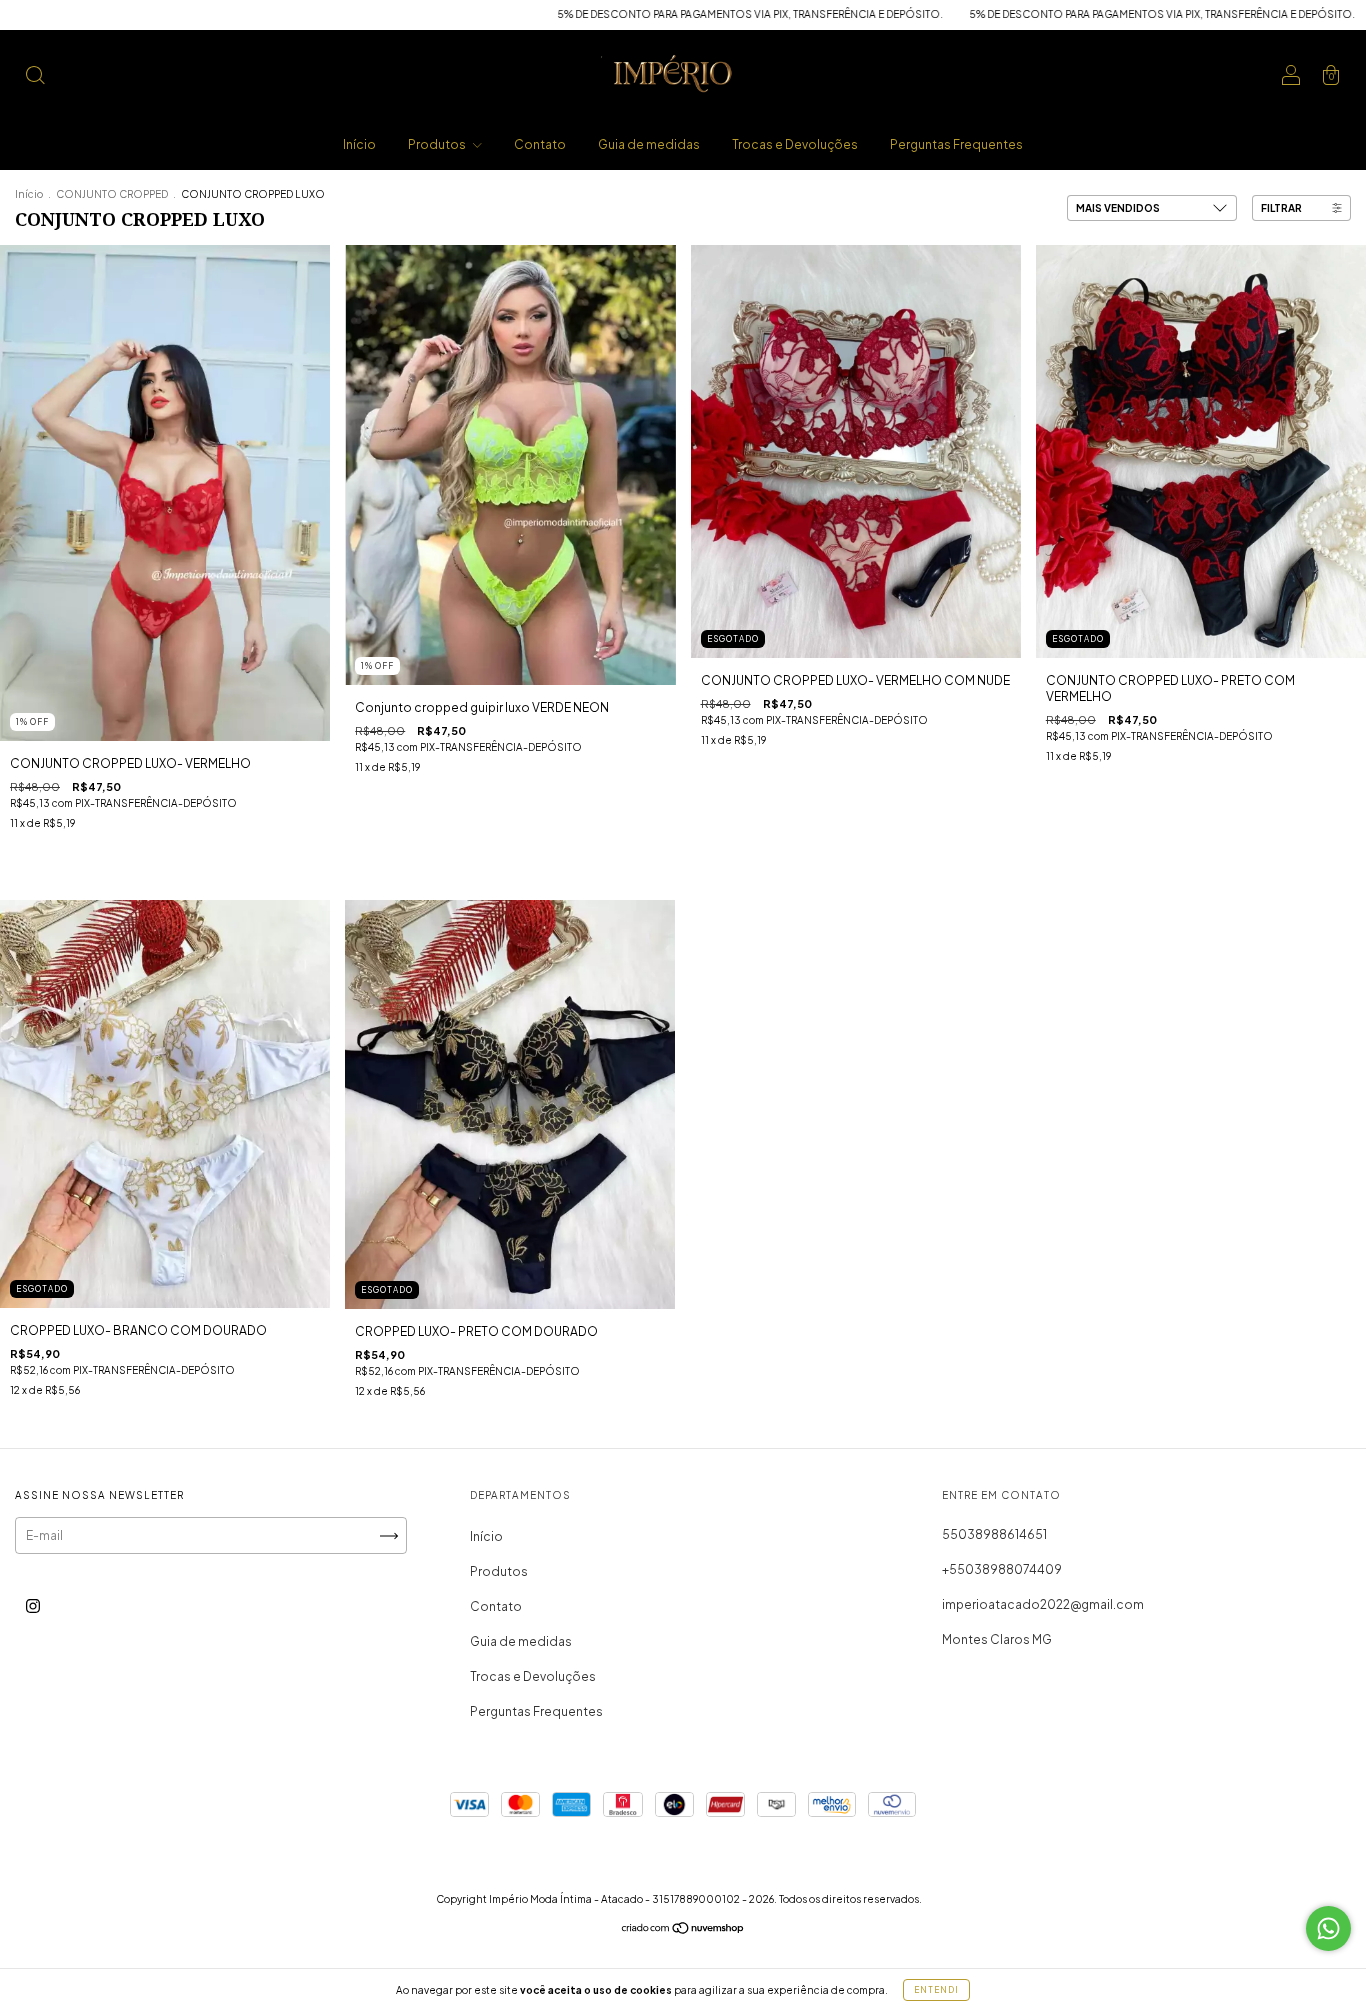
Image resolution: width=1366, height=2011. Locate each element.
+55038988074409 (1002, 1569)
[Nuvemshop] (683, 1930)
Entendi (936, 1990)
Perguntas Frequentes (956, 144)
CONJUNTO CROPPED (113, 194)
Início (359, 144)
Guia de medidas (649, 144)
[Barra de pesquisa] (35, 77)
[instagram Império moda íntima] (33, 1606)
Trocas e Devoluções (795, 144)
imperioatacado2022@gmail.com (1043, 1604)
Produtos (438, 144)
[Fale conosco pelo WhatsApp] (1328, 1928)
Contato (540, 144)
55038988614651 (994, 1534)
